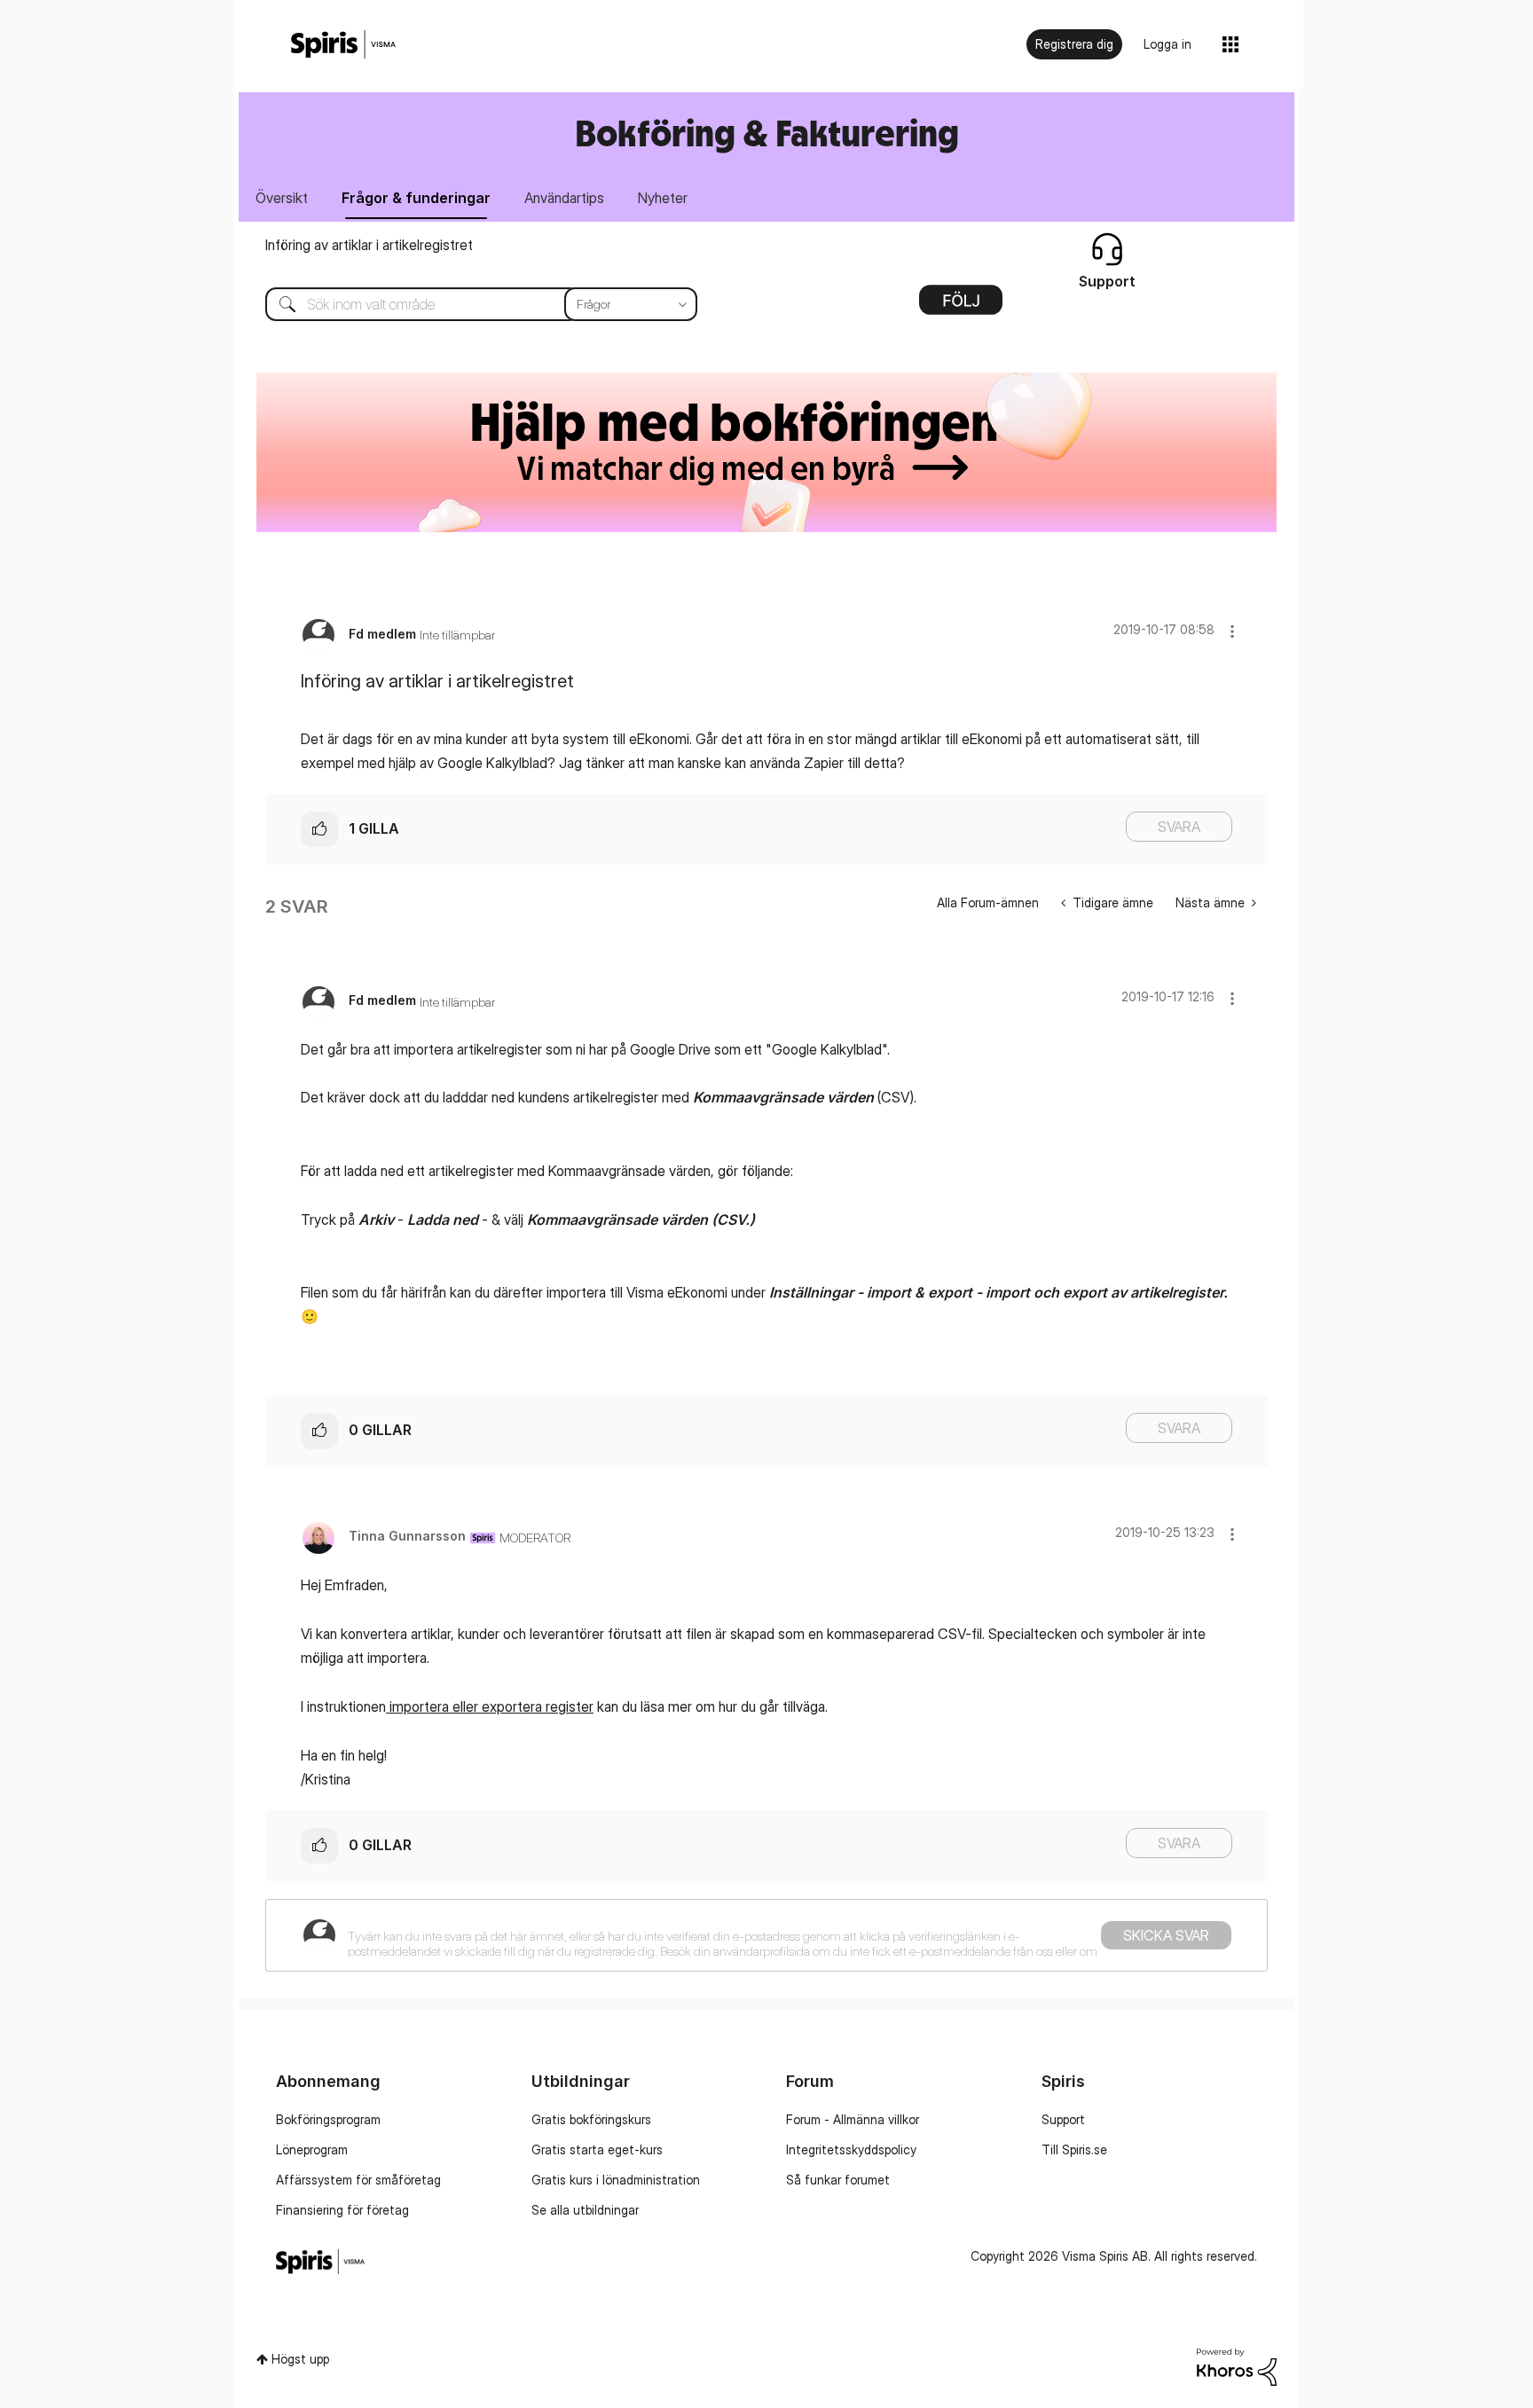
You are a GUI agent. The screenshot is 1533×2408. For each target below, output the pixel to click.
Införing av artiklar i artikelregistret (369, 245)
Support (1063, 2119)
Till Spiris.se (1074, 2149)
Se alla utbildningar (585, 2210)
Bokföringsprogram (328, 2119)
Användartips (564, 198)
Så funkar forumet (838, 2180)
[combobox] (468, 304)
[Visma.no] (343, 45)
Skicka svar (1166, 1935)
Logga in (1167, 44)
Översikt (282, 198)
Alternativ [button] (961, 306)
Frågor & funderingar (416, 198)
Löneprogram (312, 2149)
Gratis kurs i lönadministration (616, 2180)
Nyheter (663, 198)
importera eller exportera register (490, 1706)
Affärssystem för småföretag (358, 2180)
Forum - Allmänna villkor (853, 2119)
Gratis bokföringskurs (591, 2119)
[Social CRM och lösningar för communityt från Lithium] (1237, 2365)
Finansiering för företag (342, 2210)
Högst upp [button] (300, 2359)
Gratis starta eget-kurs (597, 2149)
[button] (1232, 631)
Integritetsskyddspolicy (851, 2149)
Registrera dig (1074, 44)
